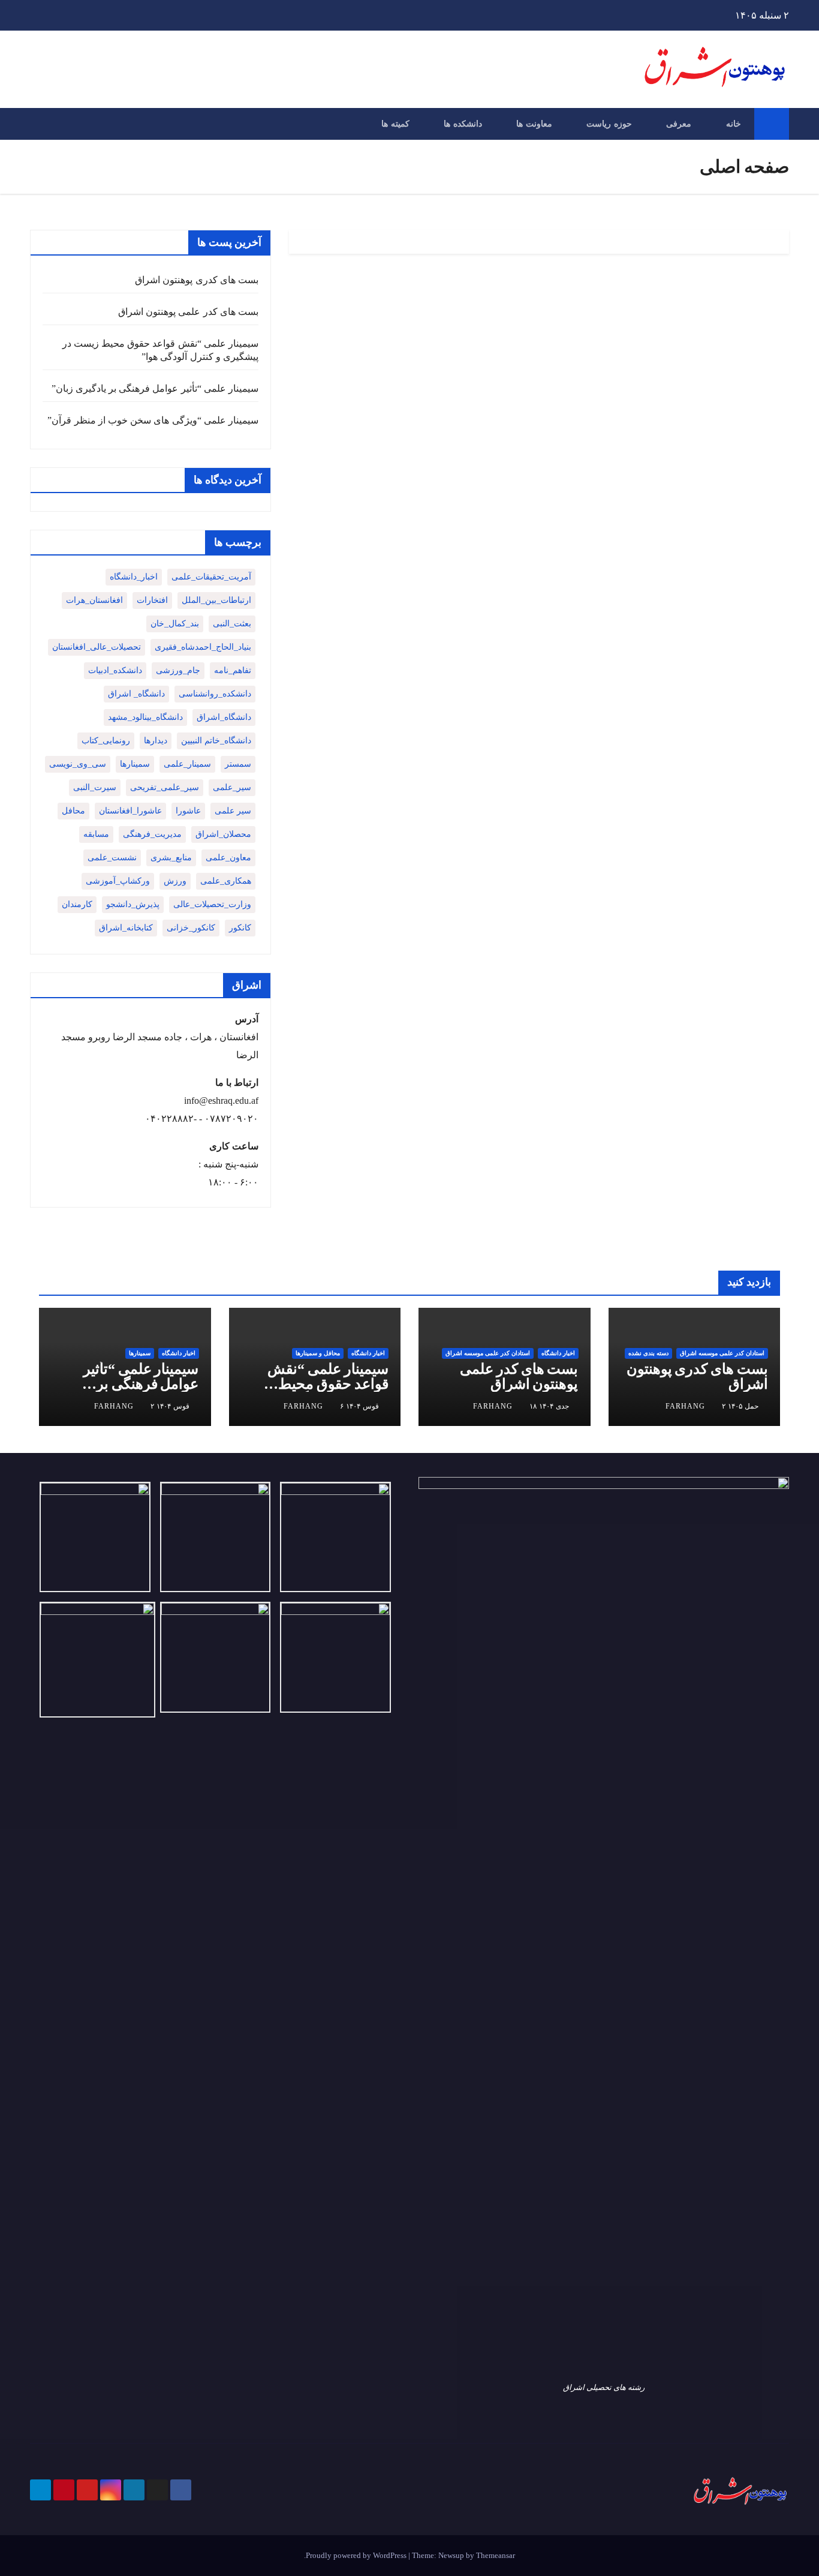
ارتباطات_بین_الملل (216, 600)
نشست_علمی (112, 858)
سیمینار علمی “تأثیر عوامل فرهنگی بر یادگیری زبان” (155, 388)
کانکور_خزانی (191, 928)
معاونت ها (534, 124)
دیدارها (156, 741)
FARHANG (685, 1406)
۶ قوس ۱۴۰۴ (359, 1406)
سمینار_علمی (187, 764)
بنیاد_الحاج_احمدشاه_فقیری (203, 647)
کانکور (240, 928)
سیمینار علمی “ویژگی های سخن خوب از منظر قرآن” (153, 420)
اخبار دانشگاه (558, 1353)
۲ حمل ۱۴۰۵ (740, 1406)
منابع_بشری (171, 858)
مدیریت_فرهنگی (152, 834)
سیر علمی (233, 811)
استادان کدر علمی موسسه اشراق (722, 1353)
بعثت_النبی (232, 624)
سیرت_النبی (95, 787)
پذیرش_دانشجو (133, 904)
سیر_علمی (232, 787)
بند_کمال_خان (175, 624)
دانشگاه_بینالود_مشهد (145, 717)
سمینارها (135, 764)
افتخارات (152, 600)
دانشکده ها (463, 124)
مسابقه (96, 834)
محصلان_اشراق (223, 834)
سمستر (238, 764)
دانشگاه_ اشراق (136, 694)
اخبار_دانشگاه (134, 577)
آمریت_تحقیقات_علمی (211, 577)
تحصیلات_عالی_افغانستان (97, 647)
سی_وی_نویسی (78, 764)
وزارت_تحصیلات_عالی (212, 904)
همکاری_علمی (226, 881)
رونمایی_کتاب (106, 741)
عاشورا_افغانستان (130, 811)
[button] (38, 123)
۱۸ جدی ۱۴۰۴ (549, 1406)
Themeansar (496, 2555)
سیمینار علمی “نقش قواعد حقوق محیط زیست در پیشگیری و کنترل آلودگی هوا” (328, 1391)
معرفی (679, 124)
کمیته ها (395, 124)
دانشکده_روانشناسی (215, 694)
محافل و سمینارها (318, 1353)
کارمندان (77, 904)
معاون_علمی (228, 858)
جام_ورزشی (178, 670)
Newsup (451, 2555)
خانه (734, 124)
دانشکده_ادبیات (115, 670)
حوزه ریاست (609, 124)
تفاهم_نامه (233, 670)
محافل (73, 811)
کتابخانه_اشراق (126, 928)
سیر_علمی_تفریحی (165, 787)
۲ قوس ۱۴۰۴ (170, 1406)
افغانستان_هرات (94, 600)
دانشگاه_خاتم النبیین (216, 741)
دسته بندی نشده (648, 1353)
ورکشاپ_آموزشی (118, 881)
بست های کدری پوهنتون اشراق (197, 280)
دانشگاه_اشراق (224, 717)
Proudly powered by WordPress (357, 2555)
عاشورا (188, 811)
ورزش (175, 881)
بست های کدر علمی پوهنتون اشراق (188, 312)
